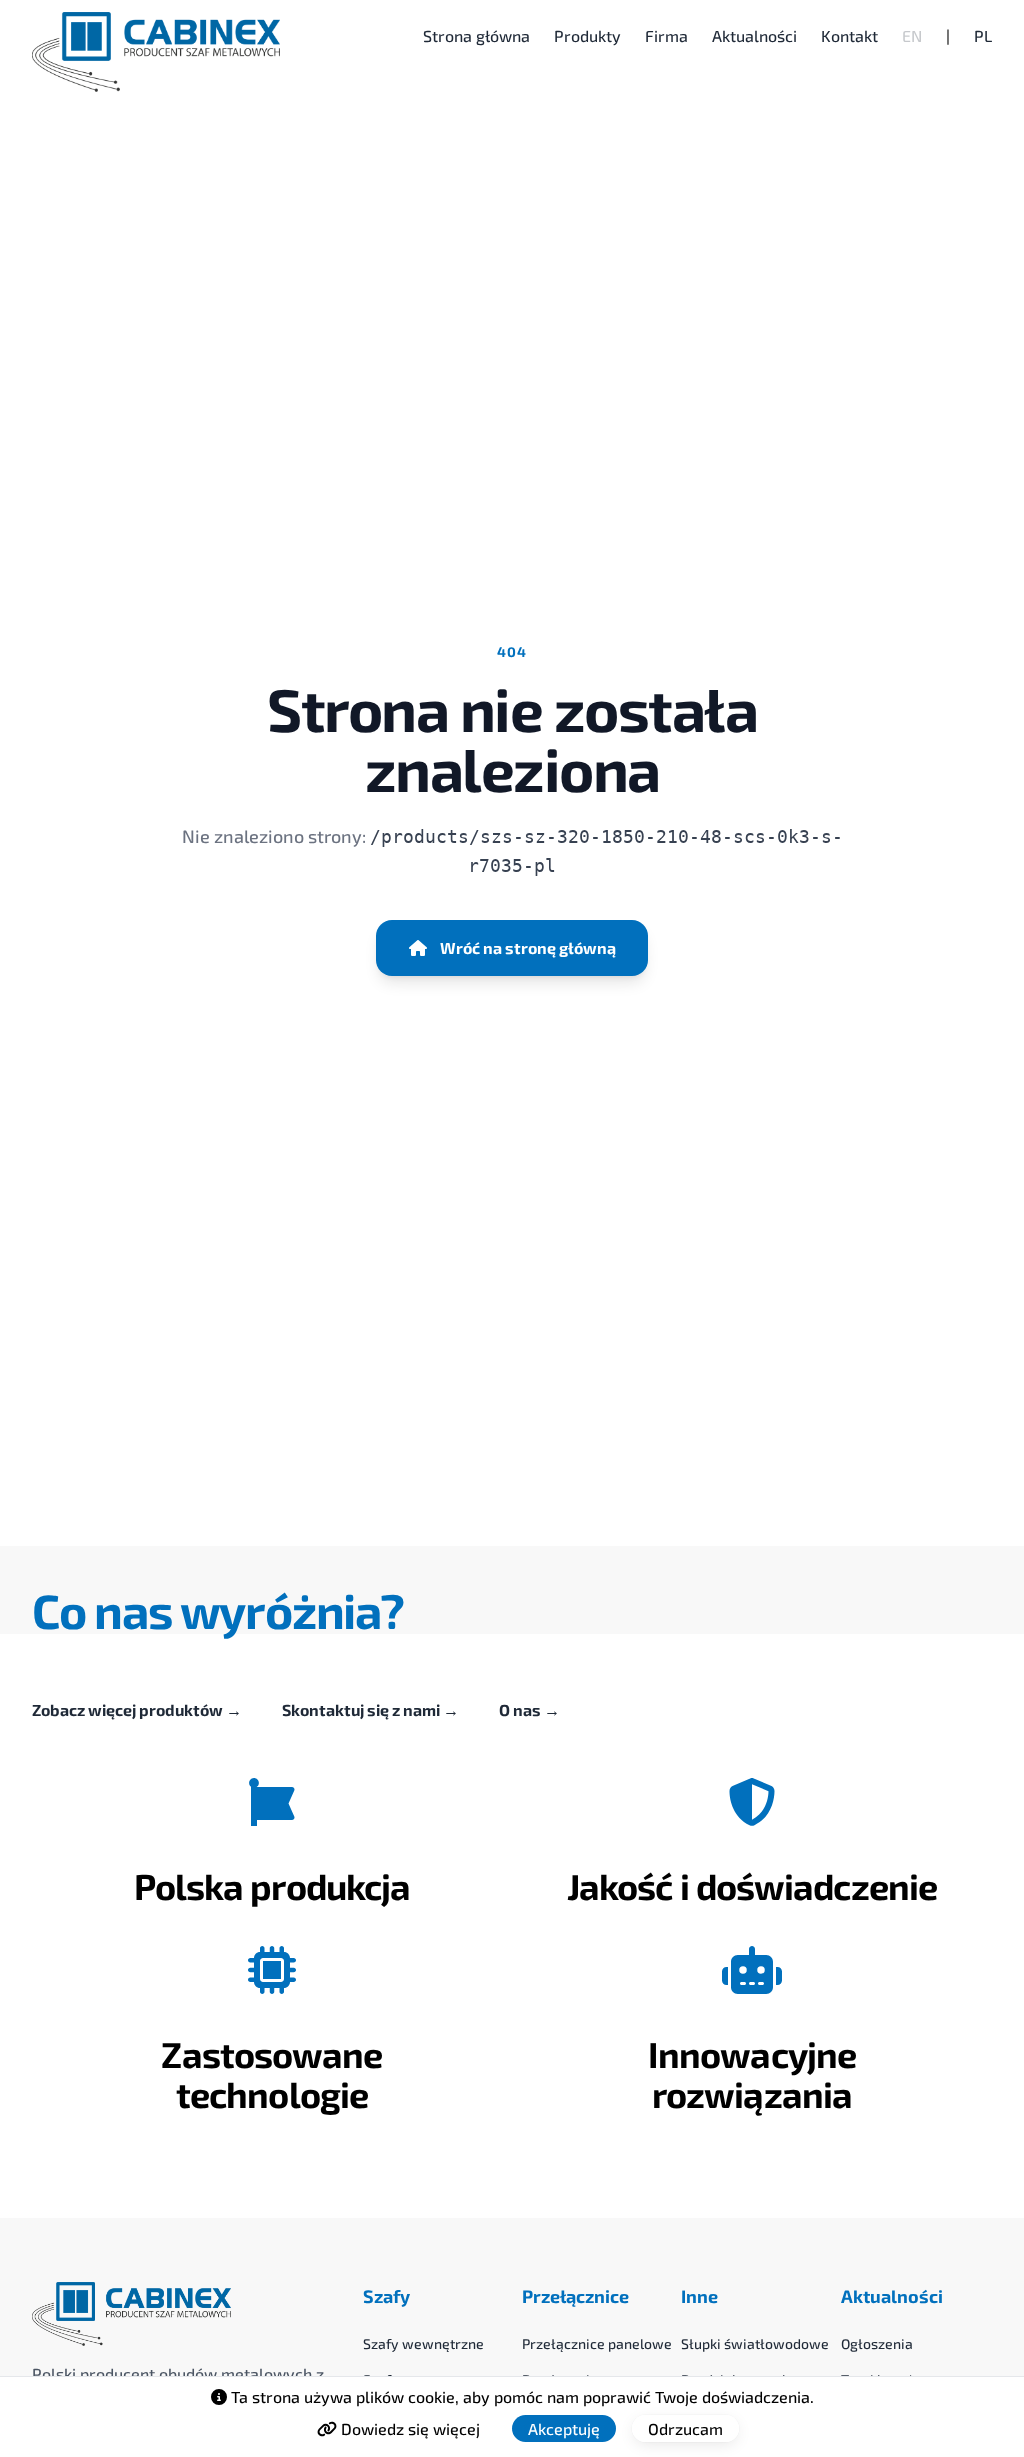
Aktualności (754, 35)
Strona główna (476, 35)
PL (983, 35)
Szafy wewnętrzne (423, 2343)
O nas (529, 1709)
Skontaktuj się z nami (370, 1709)
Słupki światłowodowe (755, 2343)
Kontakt (849, 35)
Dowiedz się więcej (408, 2428)
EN (912, 35)
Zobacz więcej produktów (137, 1709)
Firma (666, 35)
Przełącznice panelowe (597, 2343)
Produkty (587, 35)
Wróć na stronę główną (528, 947)
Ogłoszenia (877, 2343)
